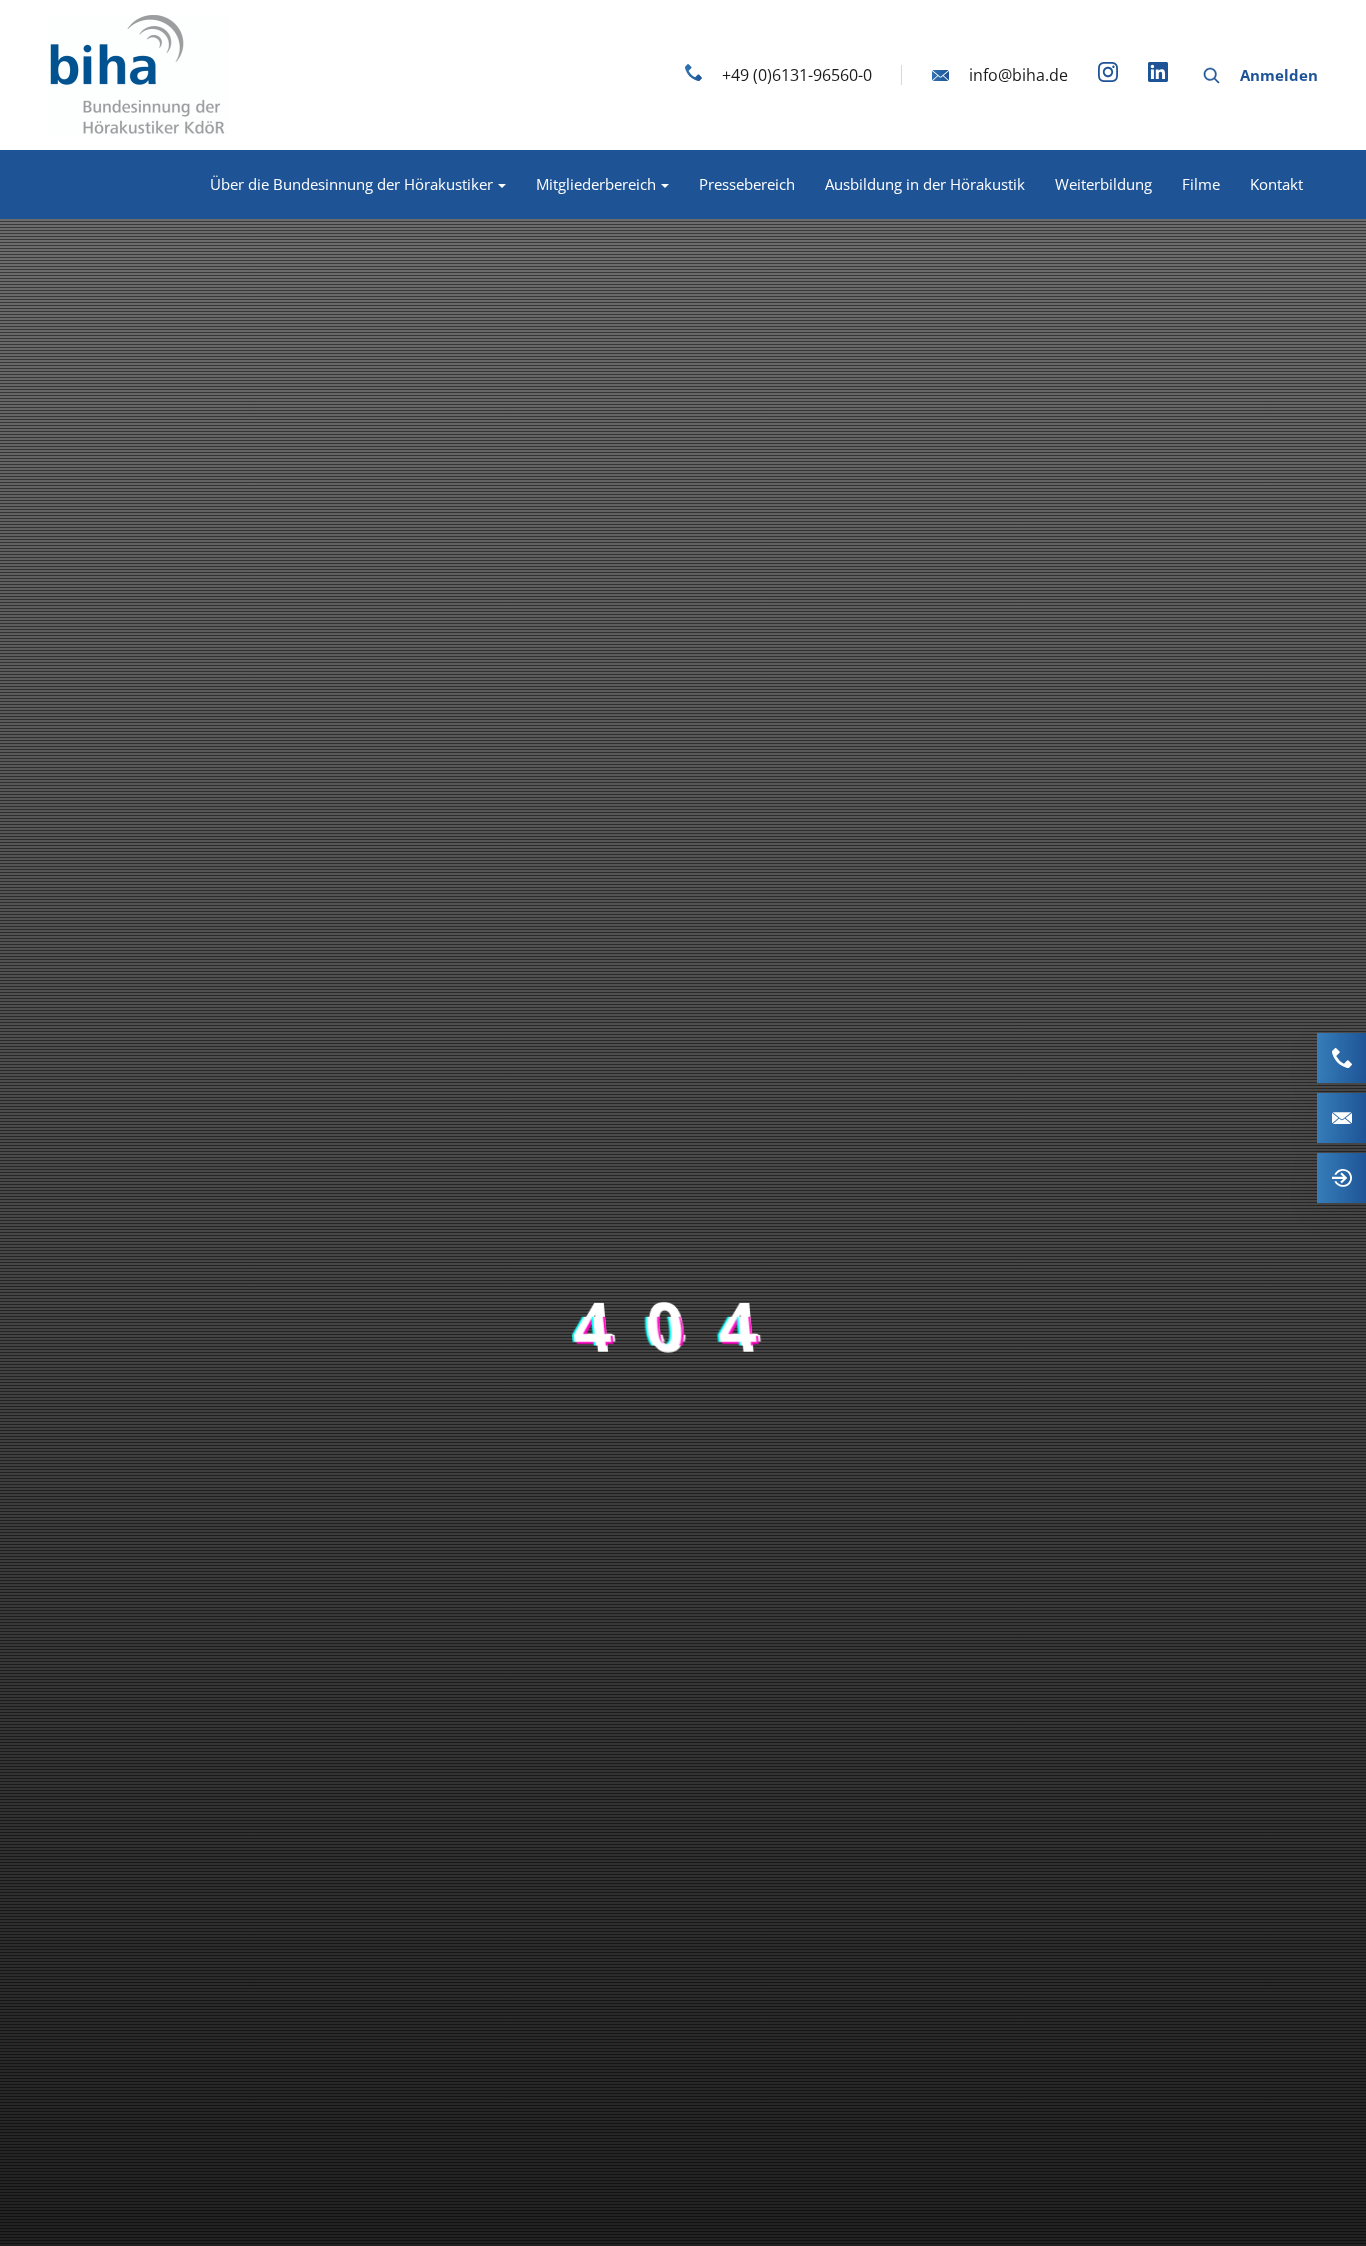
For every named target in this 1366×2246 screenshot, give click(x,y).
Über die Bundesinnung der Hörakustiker (351, 184)
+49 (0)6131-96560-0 (797, 75)
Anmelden (1279, 75)
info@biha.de (1018, 75)
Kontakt (1276, 184)
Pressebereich (747, 184)
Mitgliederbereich (596, 184)
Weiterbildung (1103, 184)
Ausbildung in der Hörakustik (925, 184)
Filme (1201, 184)
